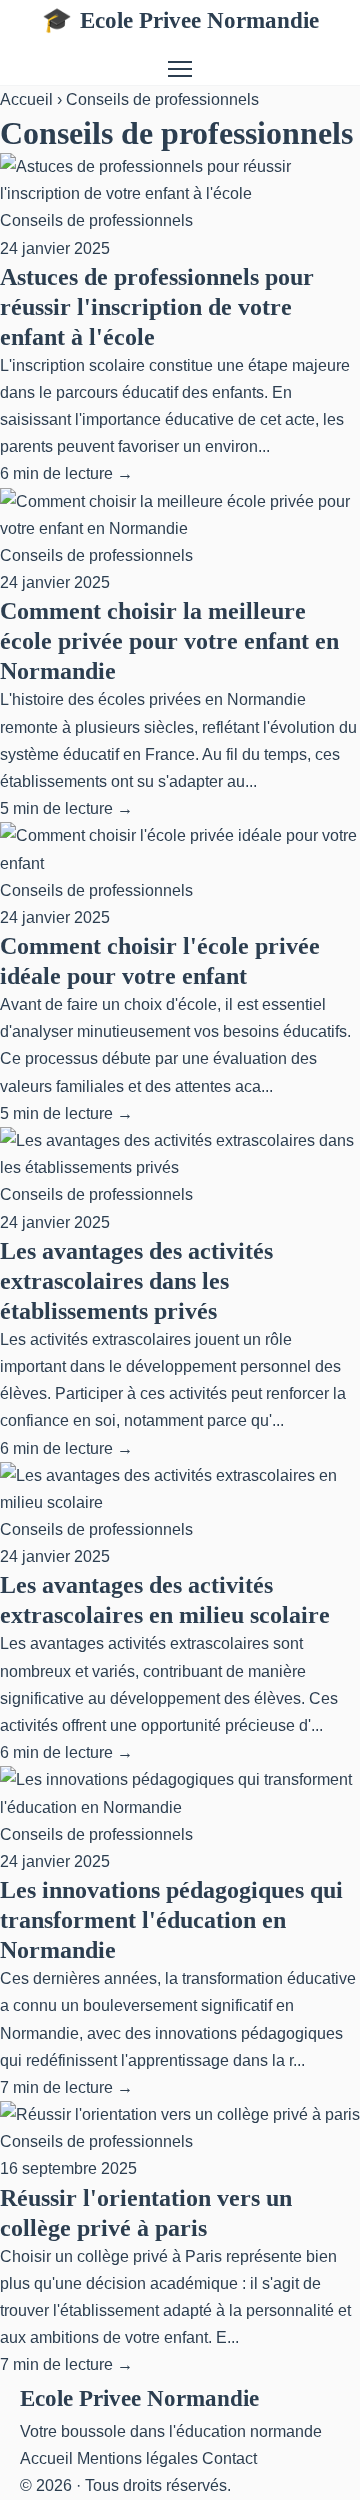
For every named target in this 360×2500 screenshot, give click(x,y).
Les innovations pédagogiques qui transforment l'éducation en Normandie (171, 1920)
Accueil (26, 99)
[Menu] (180, 69)
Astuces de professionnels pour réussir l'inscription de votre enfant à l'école (157, 307)
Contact (229, 2458)
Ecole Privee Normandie (180, 20)
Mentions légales (137, 2458)
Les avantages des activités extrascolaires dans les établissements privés (136, 1281)
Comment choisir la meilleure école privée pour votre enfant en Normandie (169, 641)
